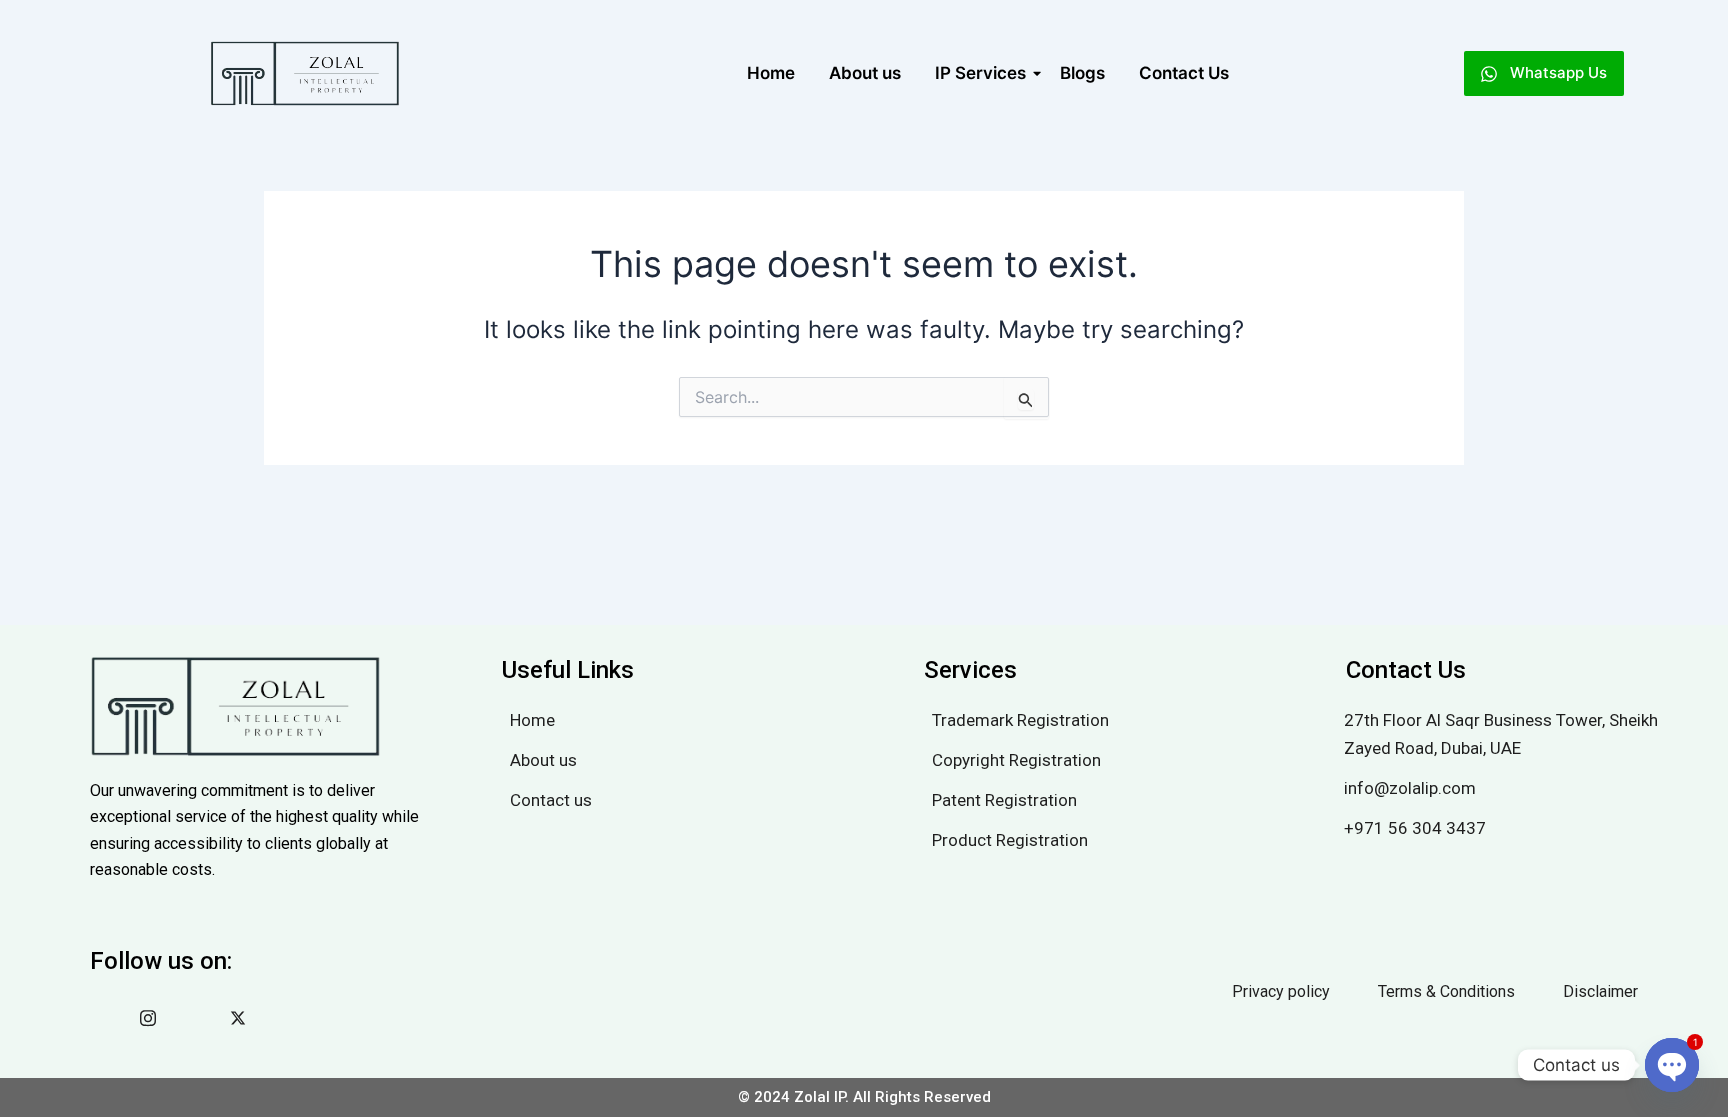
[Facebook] (110, 1018)
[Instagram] (155, 1018)
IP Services (980, 73)
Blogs (1082, 73)
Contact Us (1184, 73)
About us (865, 73)
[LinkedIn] (200, 1018)
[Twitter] (245, 1018)
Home (771, 73)
